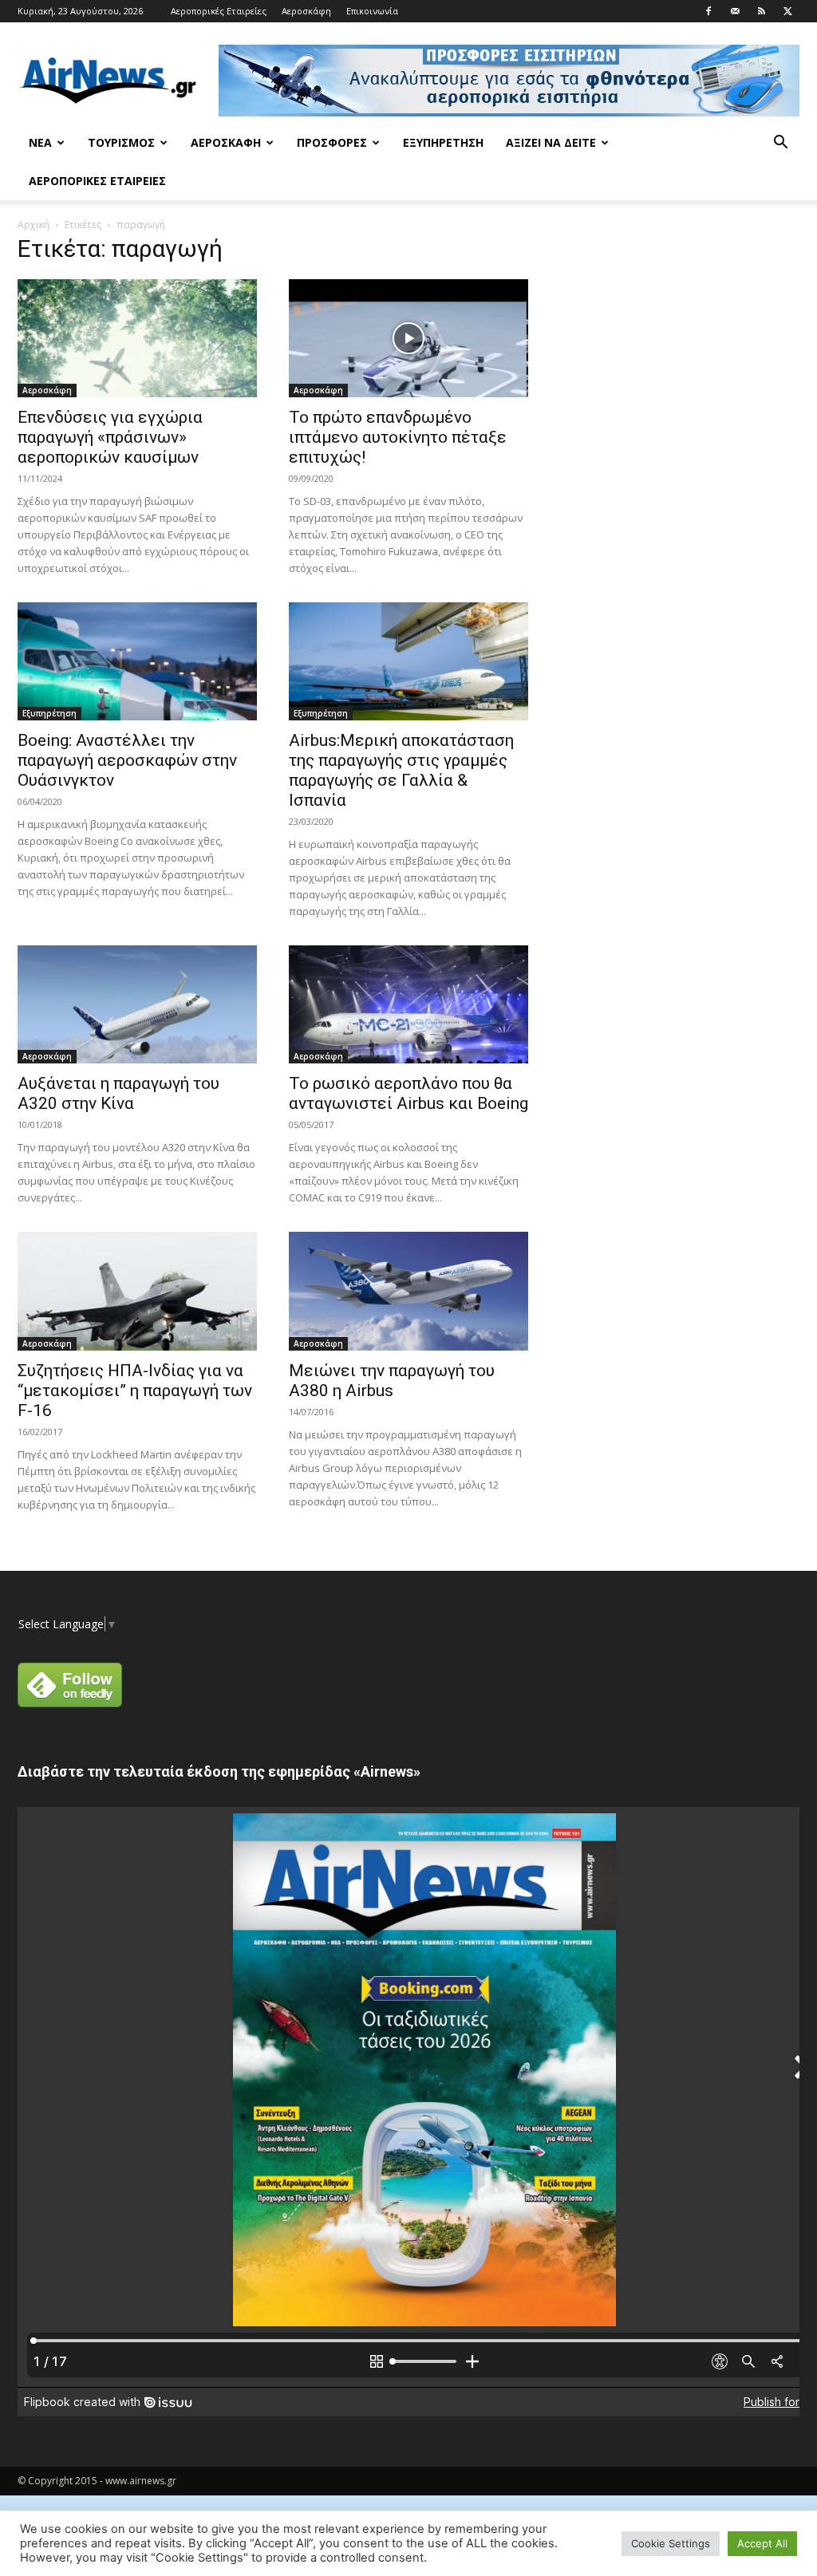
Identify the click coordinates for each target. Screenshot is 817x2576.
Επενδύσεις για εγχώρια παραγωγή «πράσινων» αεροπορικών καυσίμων (110, 437)
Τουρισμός (121, 142)
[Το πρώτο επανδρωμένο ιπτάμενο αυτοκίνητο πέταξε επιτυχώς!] (408, 338)
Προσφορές (332, 142)
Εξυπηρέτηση (443, 142)
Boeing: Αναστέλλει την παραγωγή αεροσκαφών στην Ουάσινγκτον (127, 760)
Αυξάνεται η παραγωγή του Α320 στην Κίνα (118, 1093)
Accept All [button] (762, 2543)
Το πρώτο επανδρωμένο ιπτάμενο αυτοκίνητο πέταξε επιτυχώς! (398, 437)
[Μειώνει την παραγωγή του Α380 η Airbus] (408, 1291)
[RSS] (761, 11)
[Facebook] (708, 11)
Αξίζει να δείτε (551, 142)
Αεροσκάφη (306, 11)
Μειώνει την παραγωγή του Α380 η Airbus (392, 1381)
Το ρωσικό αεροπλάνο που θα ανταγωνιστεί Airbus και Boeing (408, 1093)
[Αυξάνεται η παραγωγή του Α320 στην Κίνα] (137, 1004)
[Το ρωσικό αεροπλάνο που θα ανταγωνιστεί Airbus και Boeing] (408, 1004)
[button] (780, 144)
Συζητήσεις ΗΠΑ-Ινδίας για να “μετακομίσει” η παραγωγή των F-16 (135, 1391)
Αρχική (34, 225)
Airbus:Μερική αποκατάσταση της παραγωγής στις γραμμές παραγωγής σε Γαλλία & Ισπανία (401, 770)
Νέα (40, 142)
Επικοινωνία (372, 11)
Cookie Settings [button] (671, 2543)
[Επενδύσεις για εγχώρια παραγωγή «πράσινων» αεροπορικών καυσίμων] (137, 338)
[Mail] (735, 11)
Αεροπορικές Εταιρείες (219, 11)
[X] (787, 11)
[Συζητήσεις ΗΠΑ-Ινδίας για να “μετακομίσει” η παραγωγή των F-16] (137, 1291)
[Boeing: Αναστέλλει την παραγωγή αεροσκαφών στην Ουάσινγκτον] (137, 661)
